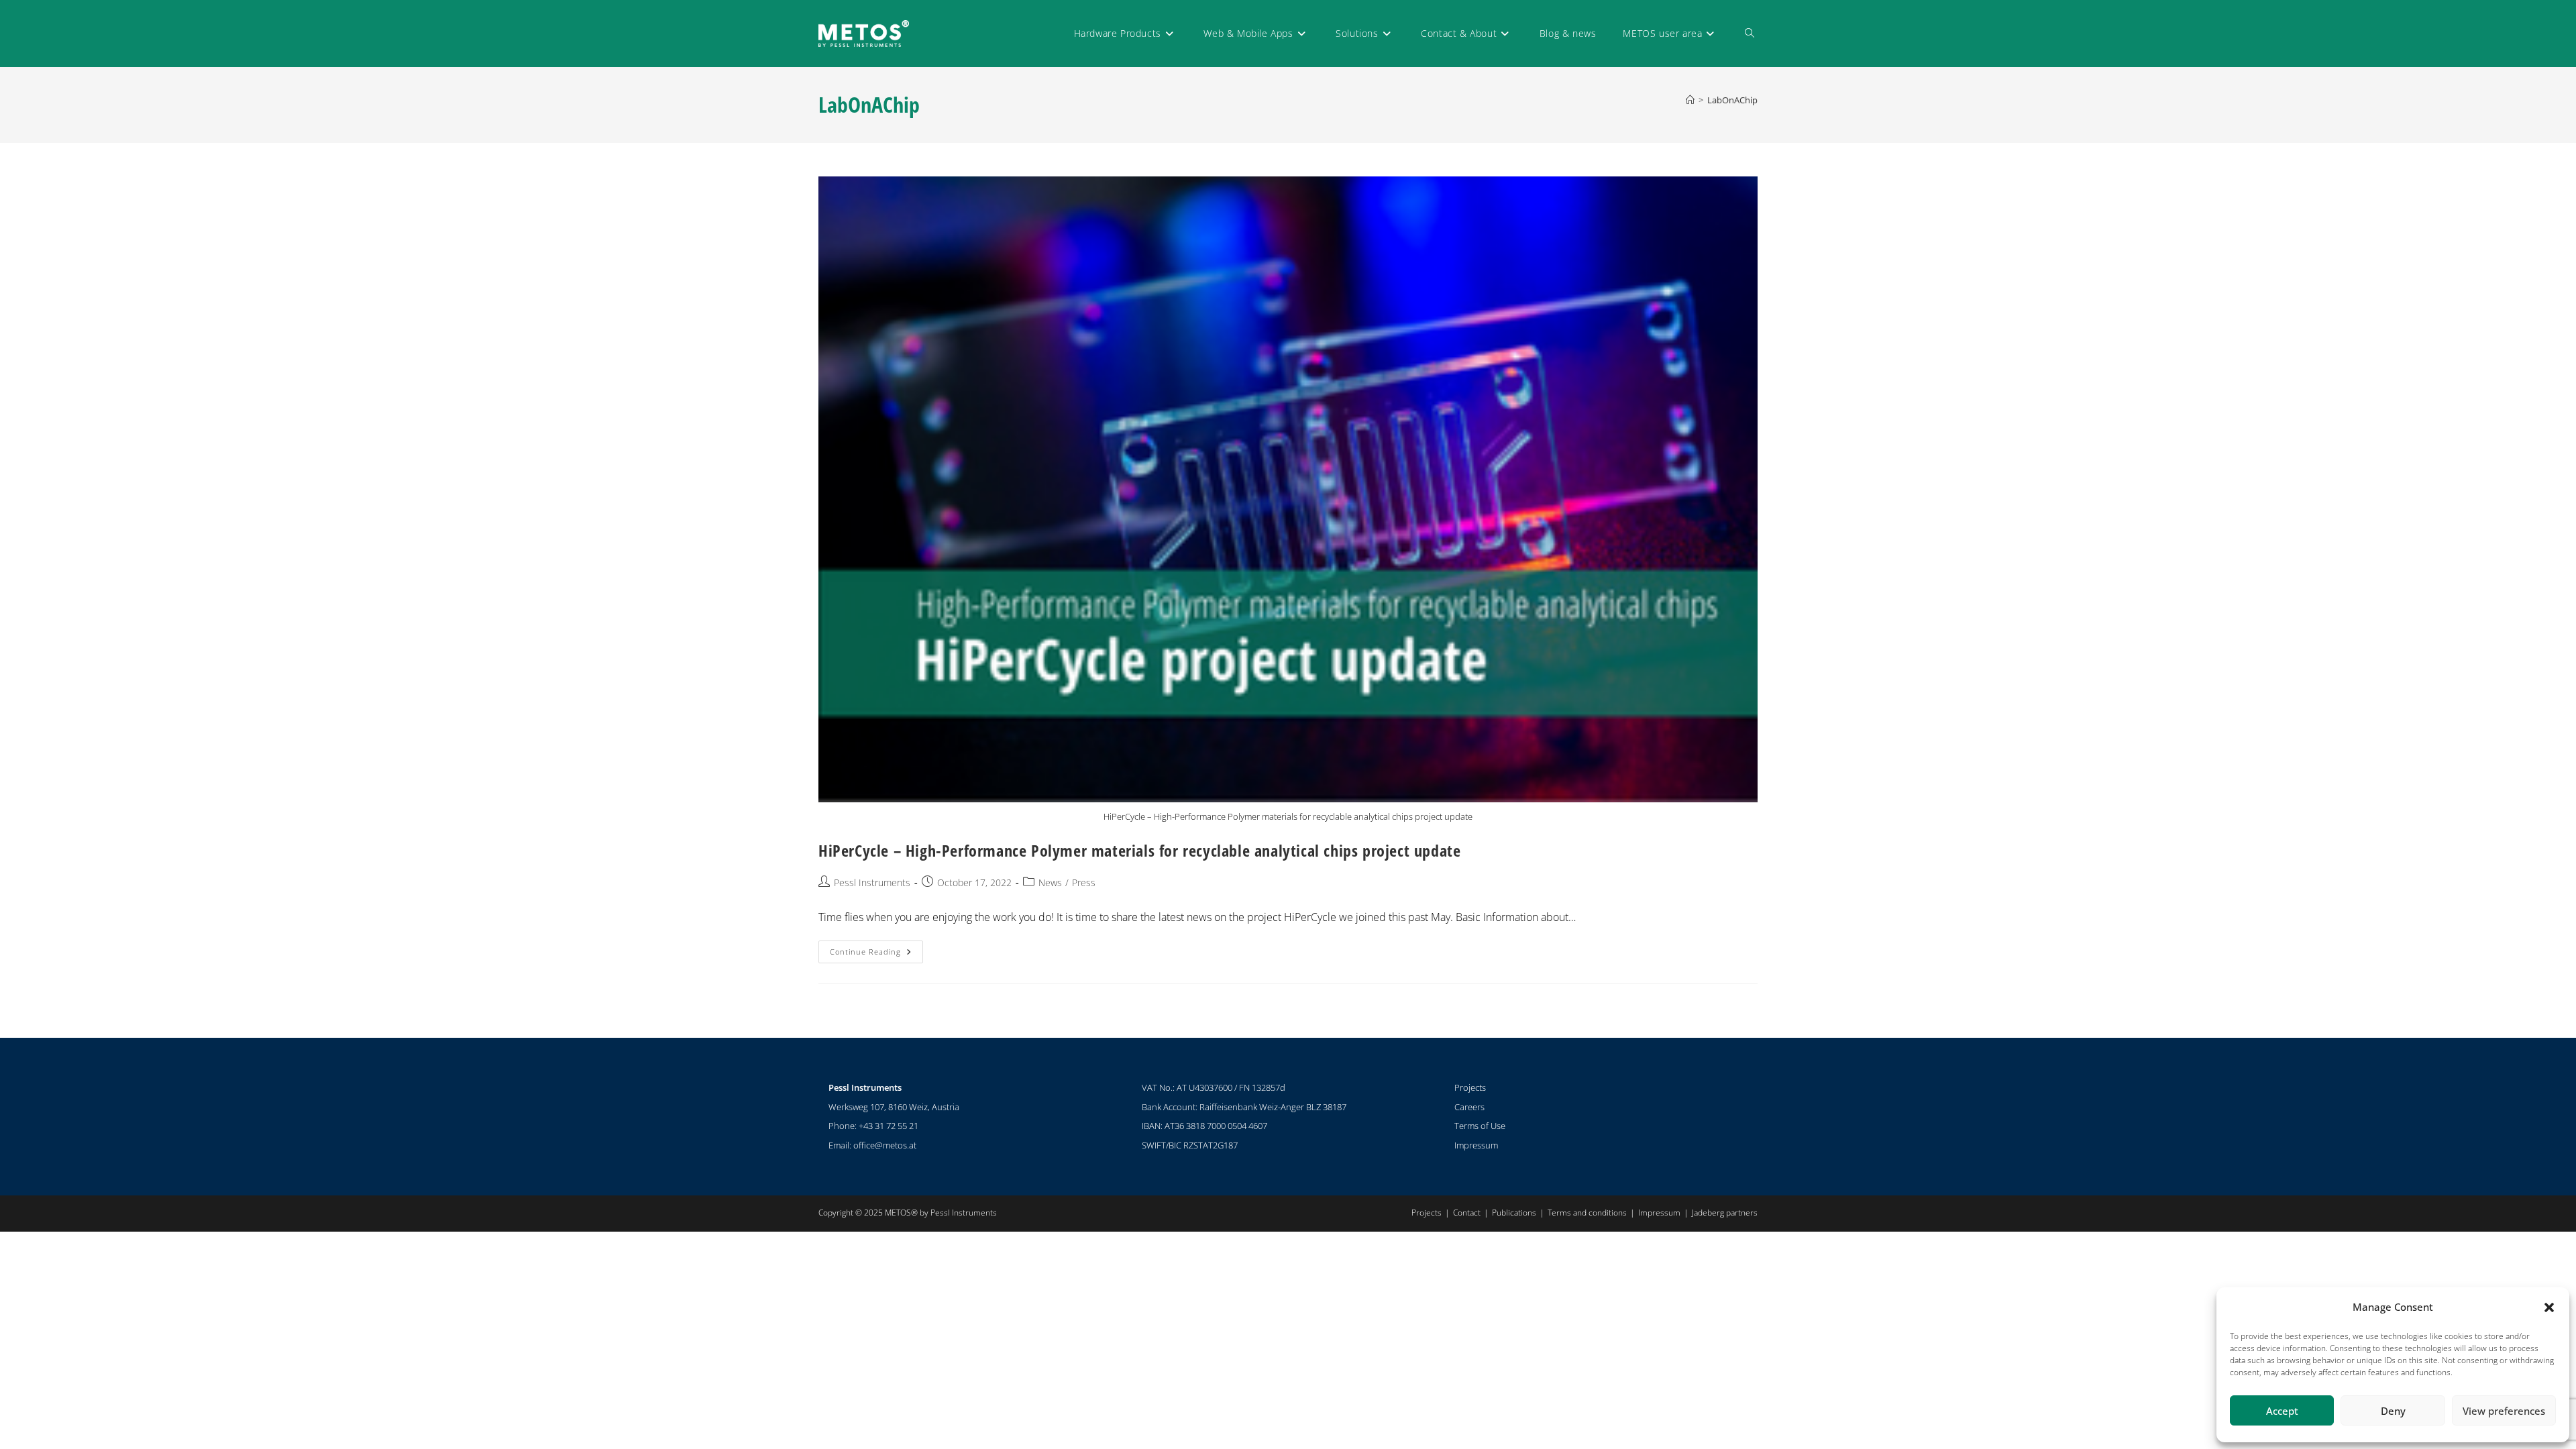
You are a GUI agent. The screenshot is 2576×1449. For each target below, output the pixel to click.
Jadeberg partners (1725, 1213)
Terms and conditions (1587, 1213)
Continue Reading (876, 949)
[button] (2549, 1307)
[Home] (1690, 100)
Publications (1514, 1213)
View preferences (2504, 1411)
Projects (1470, 1087)
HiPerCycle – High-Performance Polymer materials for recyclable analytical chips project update (1139, 850)
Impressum (1476, 1145)
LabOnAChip (1732, 100)
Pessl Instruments (872, 882)
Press (1084, 882)
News (1050, 882)
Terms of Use (1480, 1126)
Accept (2282, 1411)
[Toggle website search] (1750, 34)
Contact (1467, 1213)
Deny (2393, 1411)
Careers (1469, 1107)
